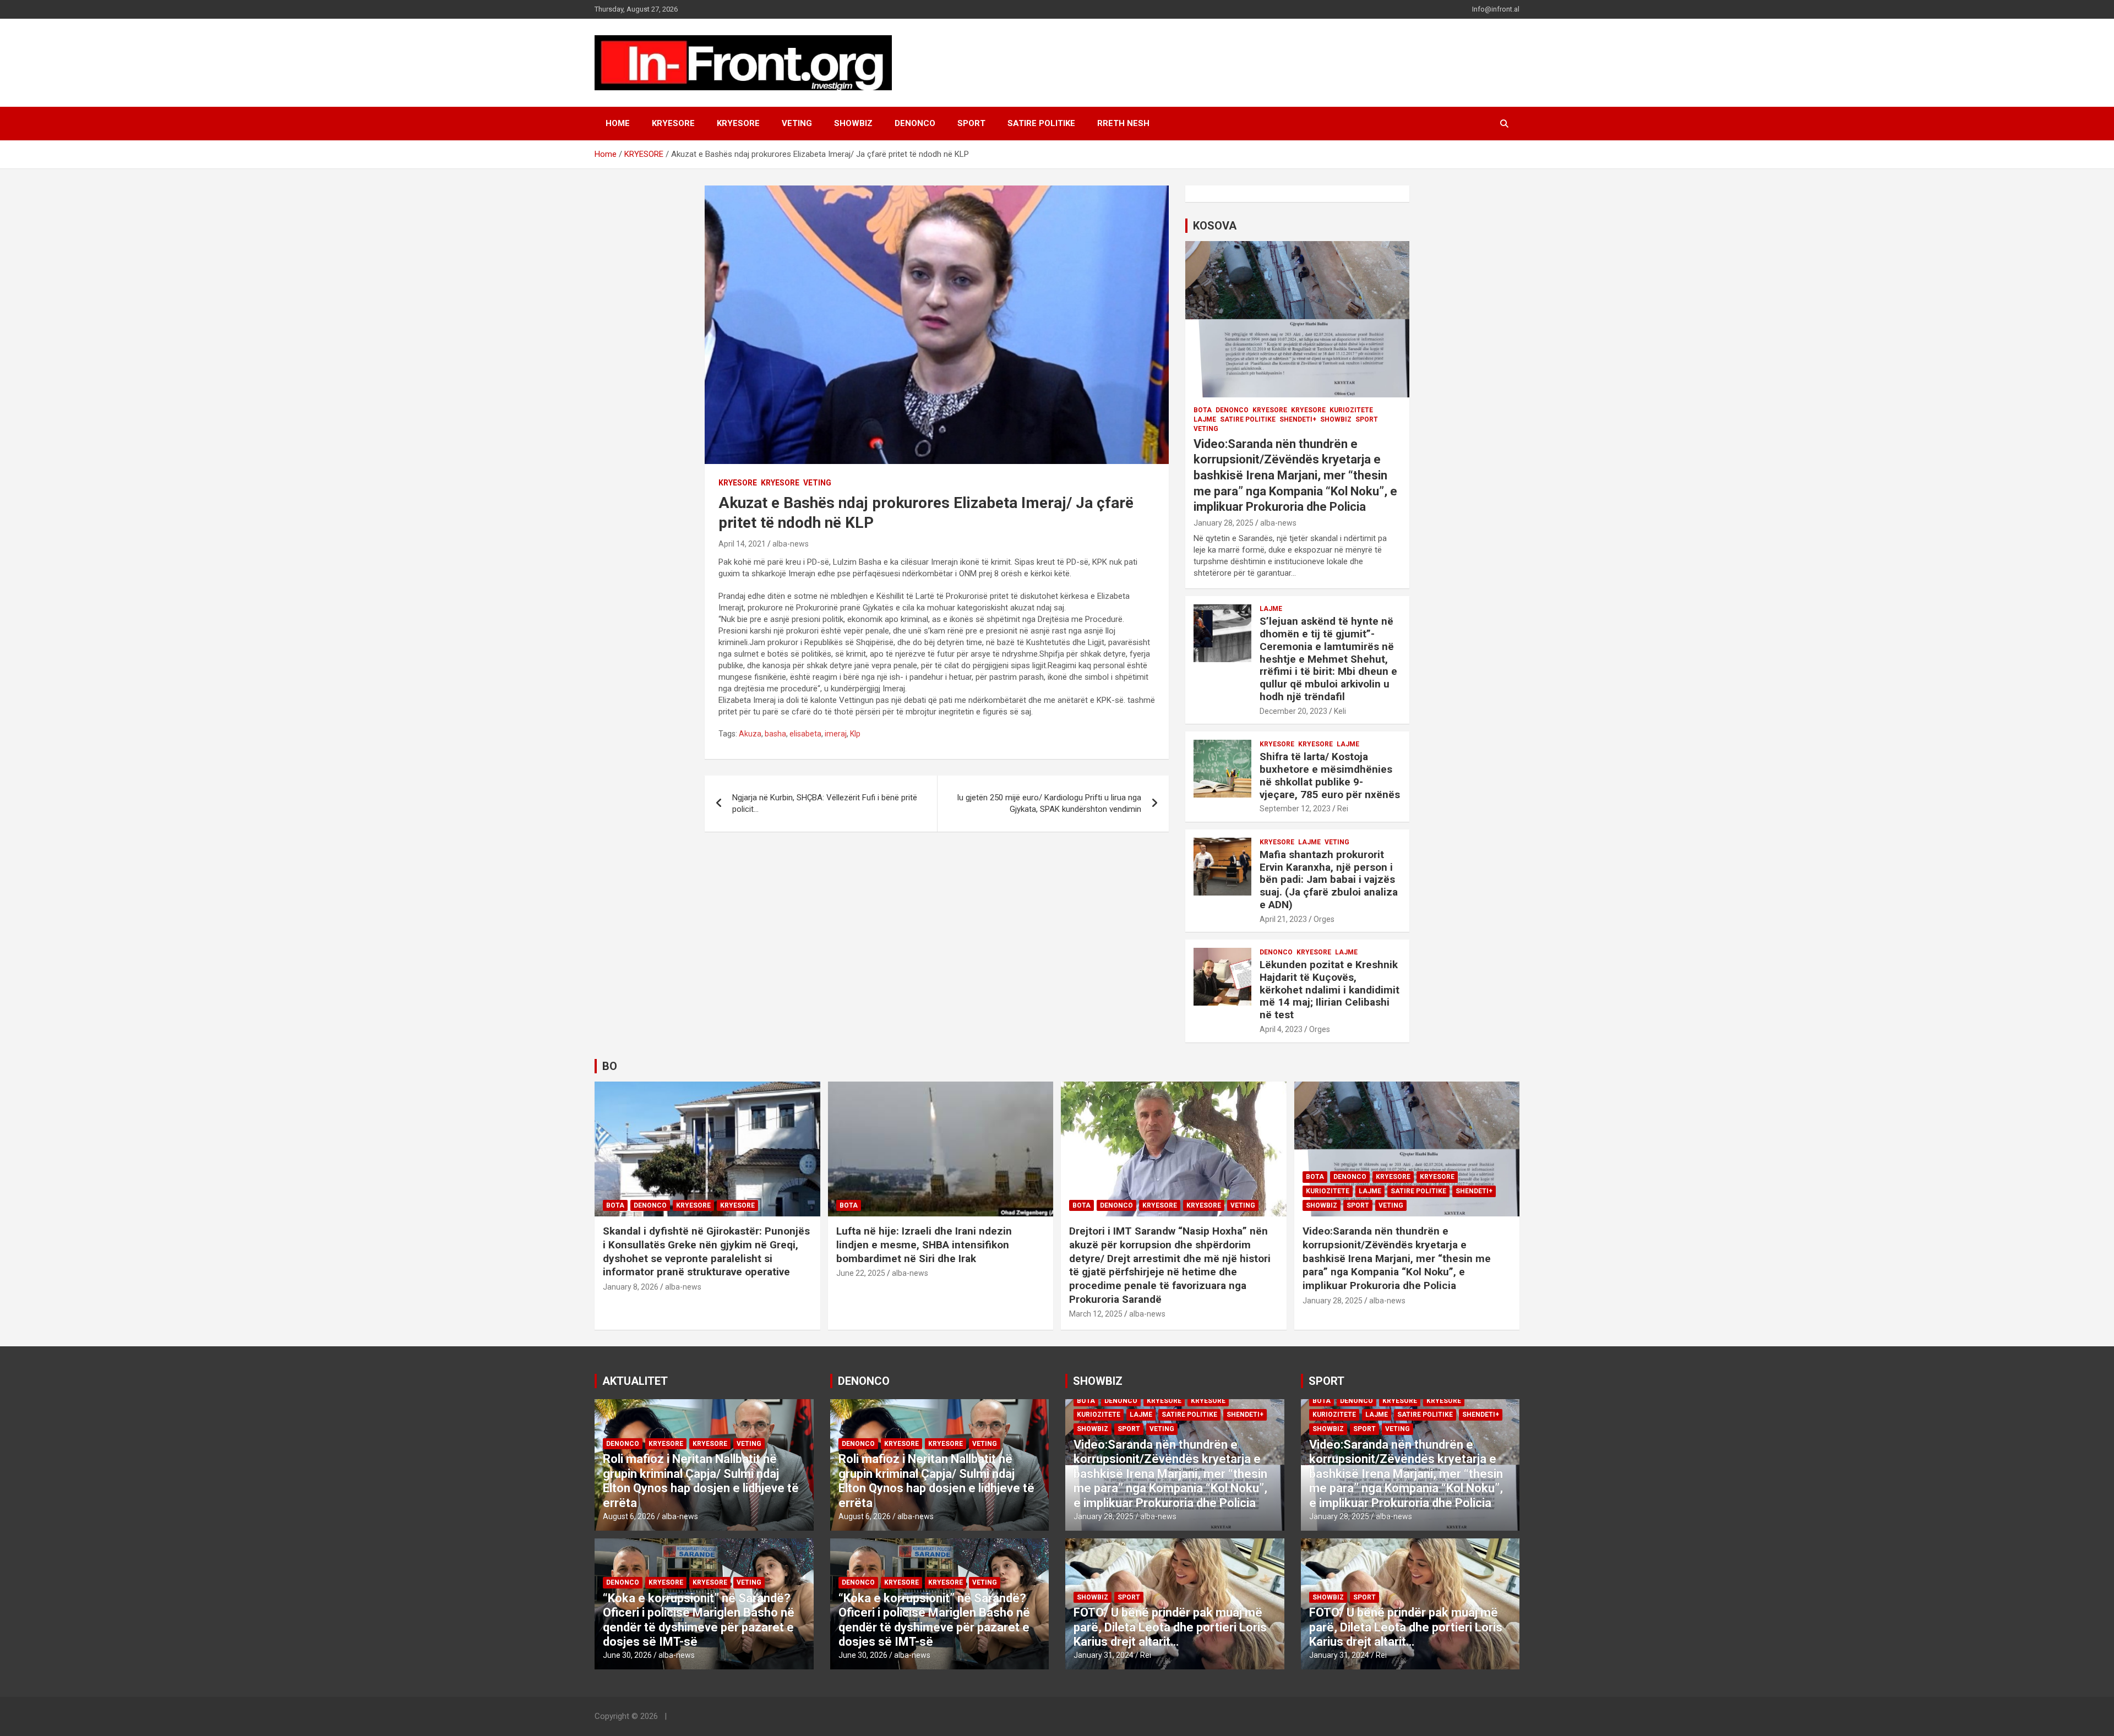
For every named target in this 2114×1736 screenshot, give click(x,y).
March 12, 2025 (1096, 1314)
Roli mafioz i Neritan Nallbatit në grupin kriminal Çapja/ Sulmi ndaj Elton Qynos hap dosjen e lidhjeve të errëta (701, 1481)
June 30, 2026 (627, 1655)
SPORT (971, 123)
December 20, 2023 (1293, 711)
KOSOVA (1215, 226)
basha (775, 734)
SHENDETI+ (1298, 419)
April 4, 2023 (1281, 1029)
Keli (1340, 711)
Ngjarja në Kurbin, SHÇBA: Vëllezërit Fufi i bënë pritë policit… (825, 803)
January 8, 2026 (631, 1287)
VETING (797, 123)
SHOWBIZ (853, 123)
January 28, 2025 (1224, 523)
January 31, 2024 (1104, 1655)
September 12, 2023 (1295, 809)
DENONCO (915, 123)
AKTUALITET (635, 1381)
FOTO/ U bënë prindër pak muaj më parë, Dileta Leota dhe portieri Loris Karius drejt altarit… (1170, 1627)
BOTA (1203, 410)
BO (610, 1066)
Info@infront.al (1496, 9)
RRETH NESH (1123, 123)
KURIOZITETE (1351, 410)
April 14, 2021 (742, 544)
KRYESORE (673, 123)
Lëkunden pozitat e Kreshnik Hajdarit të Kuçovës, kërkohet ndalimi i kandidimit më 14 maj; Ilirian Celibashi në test (1330, 990)
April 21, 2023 (1283, 919)
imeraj (836, 734)
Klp (855, 734)
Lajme (1205, 419)
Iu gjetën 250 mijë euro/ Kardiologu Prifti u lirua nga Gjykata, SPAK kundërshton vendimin (1049, 803)
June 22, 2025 (861, 1273)
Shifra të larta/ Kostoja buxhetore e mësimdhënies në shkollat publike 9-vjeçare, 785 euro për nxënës (1330, 775)
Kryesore (738, 123)
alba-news (791, 544)
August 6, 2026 (629, 1516)
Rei (1343, 809)
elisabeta (805, 734)
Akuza (750, 734)
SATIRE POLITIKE (1041, 123)
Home (618, 123)
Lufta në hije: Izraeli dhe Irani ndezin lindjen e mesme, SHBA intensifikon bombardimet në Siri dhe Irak (924, 1244)
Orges (1324, 919)
